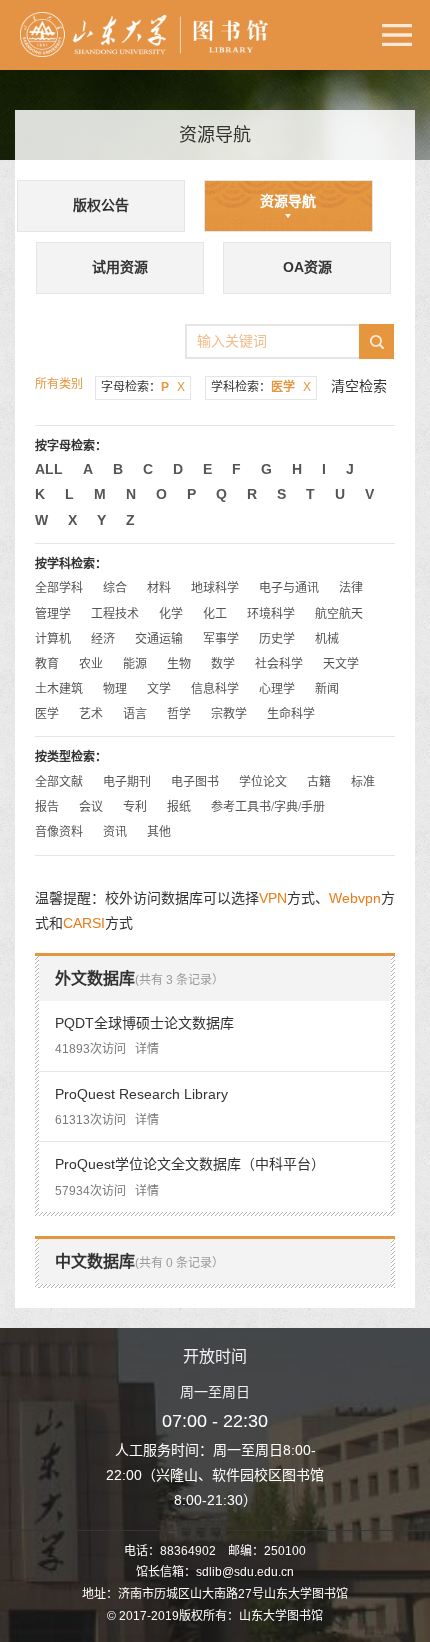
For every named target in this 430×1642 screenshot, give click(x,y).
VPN (273, 898)
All (49, 469)
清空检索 (359, 386)
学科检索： (261, 387)
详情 (147, 1049)
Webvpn (355, 898)
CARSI (84, 923)
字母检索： (143, 387)
